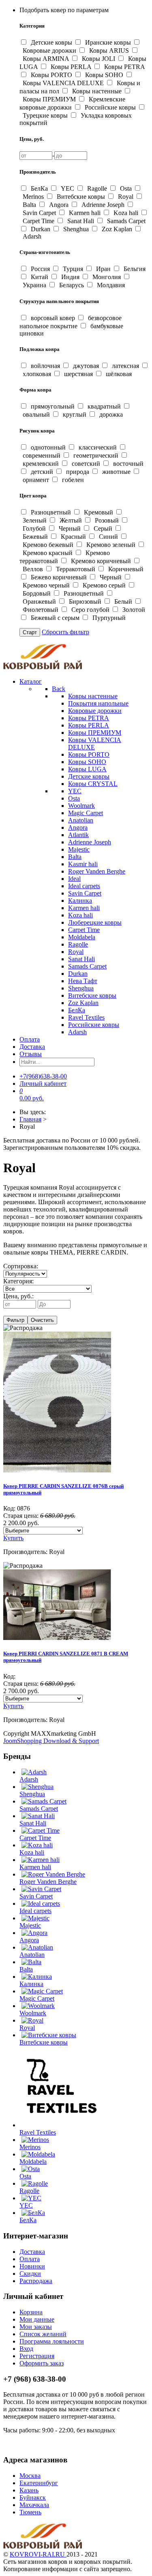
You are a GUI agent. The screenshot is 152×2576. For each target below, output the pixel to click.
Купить (13, 1538)
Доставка (32, 2252)
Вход (26, 2349)
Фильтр (15, 1320)
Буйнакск (33, 2497)
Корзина (31, 2312)
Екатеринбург (39, 2483)
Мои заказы (36, 2327)
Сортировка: (21, 1266)
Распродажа (36, 2281)
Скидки (30, 2274)
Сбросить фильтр (65, 632)
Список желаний (43, 2334)
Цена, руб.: (18, 1296)
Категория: (18, 1281)
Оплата (30, 2259)
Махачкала (34, 2505)
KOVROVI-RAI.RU (38, 2554)
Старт (30, 632)
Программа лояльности (52, 2341)
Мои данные (37, 2319)
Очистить (42, 1320)
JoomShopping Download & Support (51, 1741)
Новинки (32, 2266)
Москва (30, 2476)
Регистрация (37, 2356)
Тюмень (30, 2512)
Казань (29, 2490)
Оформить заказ (42, 2363)
